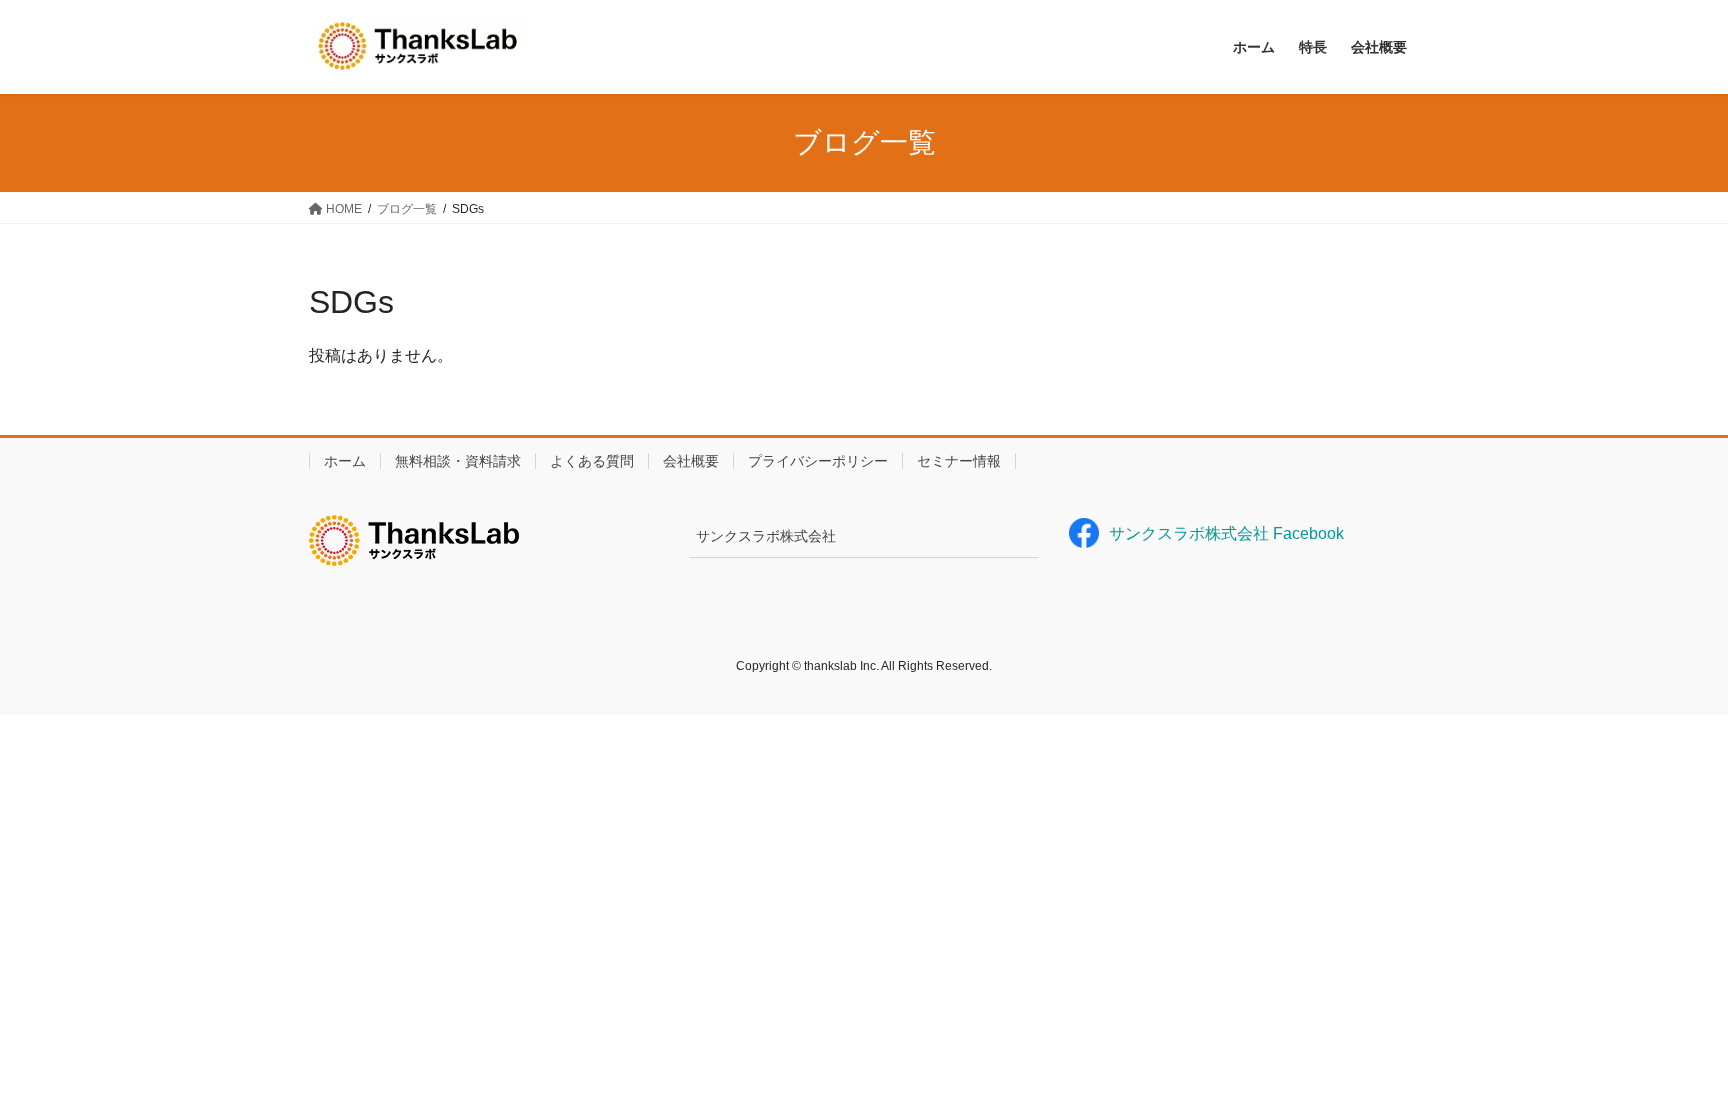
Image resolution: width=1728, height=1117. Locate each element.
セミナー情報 (959, 461)
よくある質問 (592, 461)
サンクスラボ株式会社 (766, 536)
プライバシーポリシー (818, 461)
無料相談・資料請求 (458, 461)
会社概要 (691, 461)
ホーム (345, 461)
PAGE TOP (1669, 1066)
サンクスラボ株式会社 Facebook (1226, 533)
